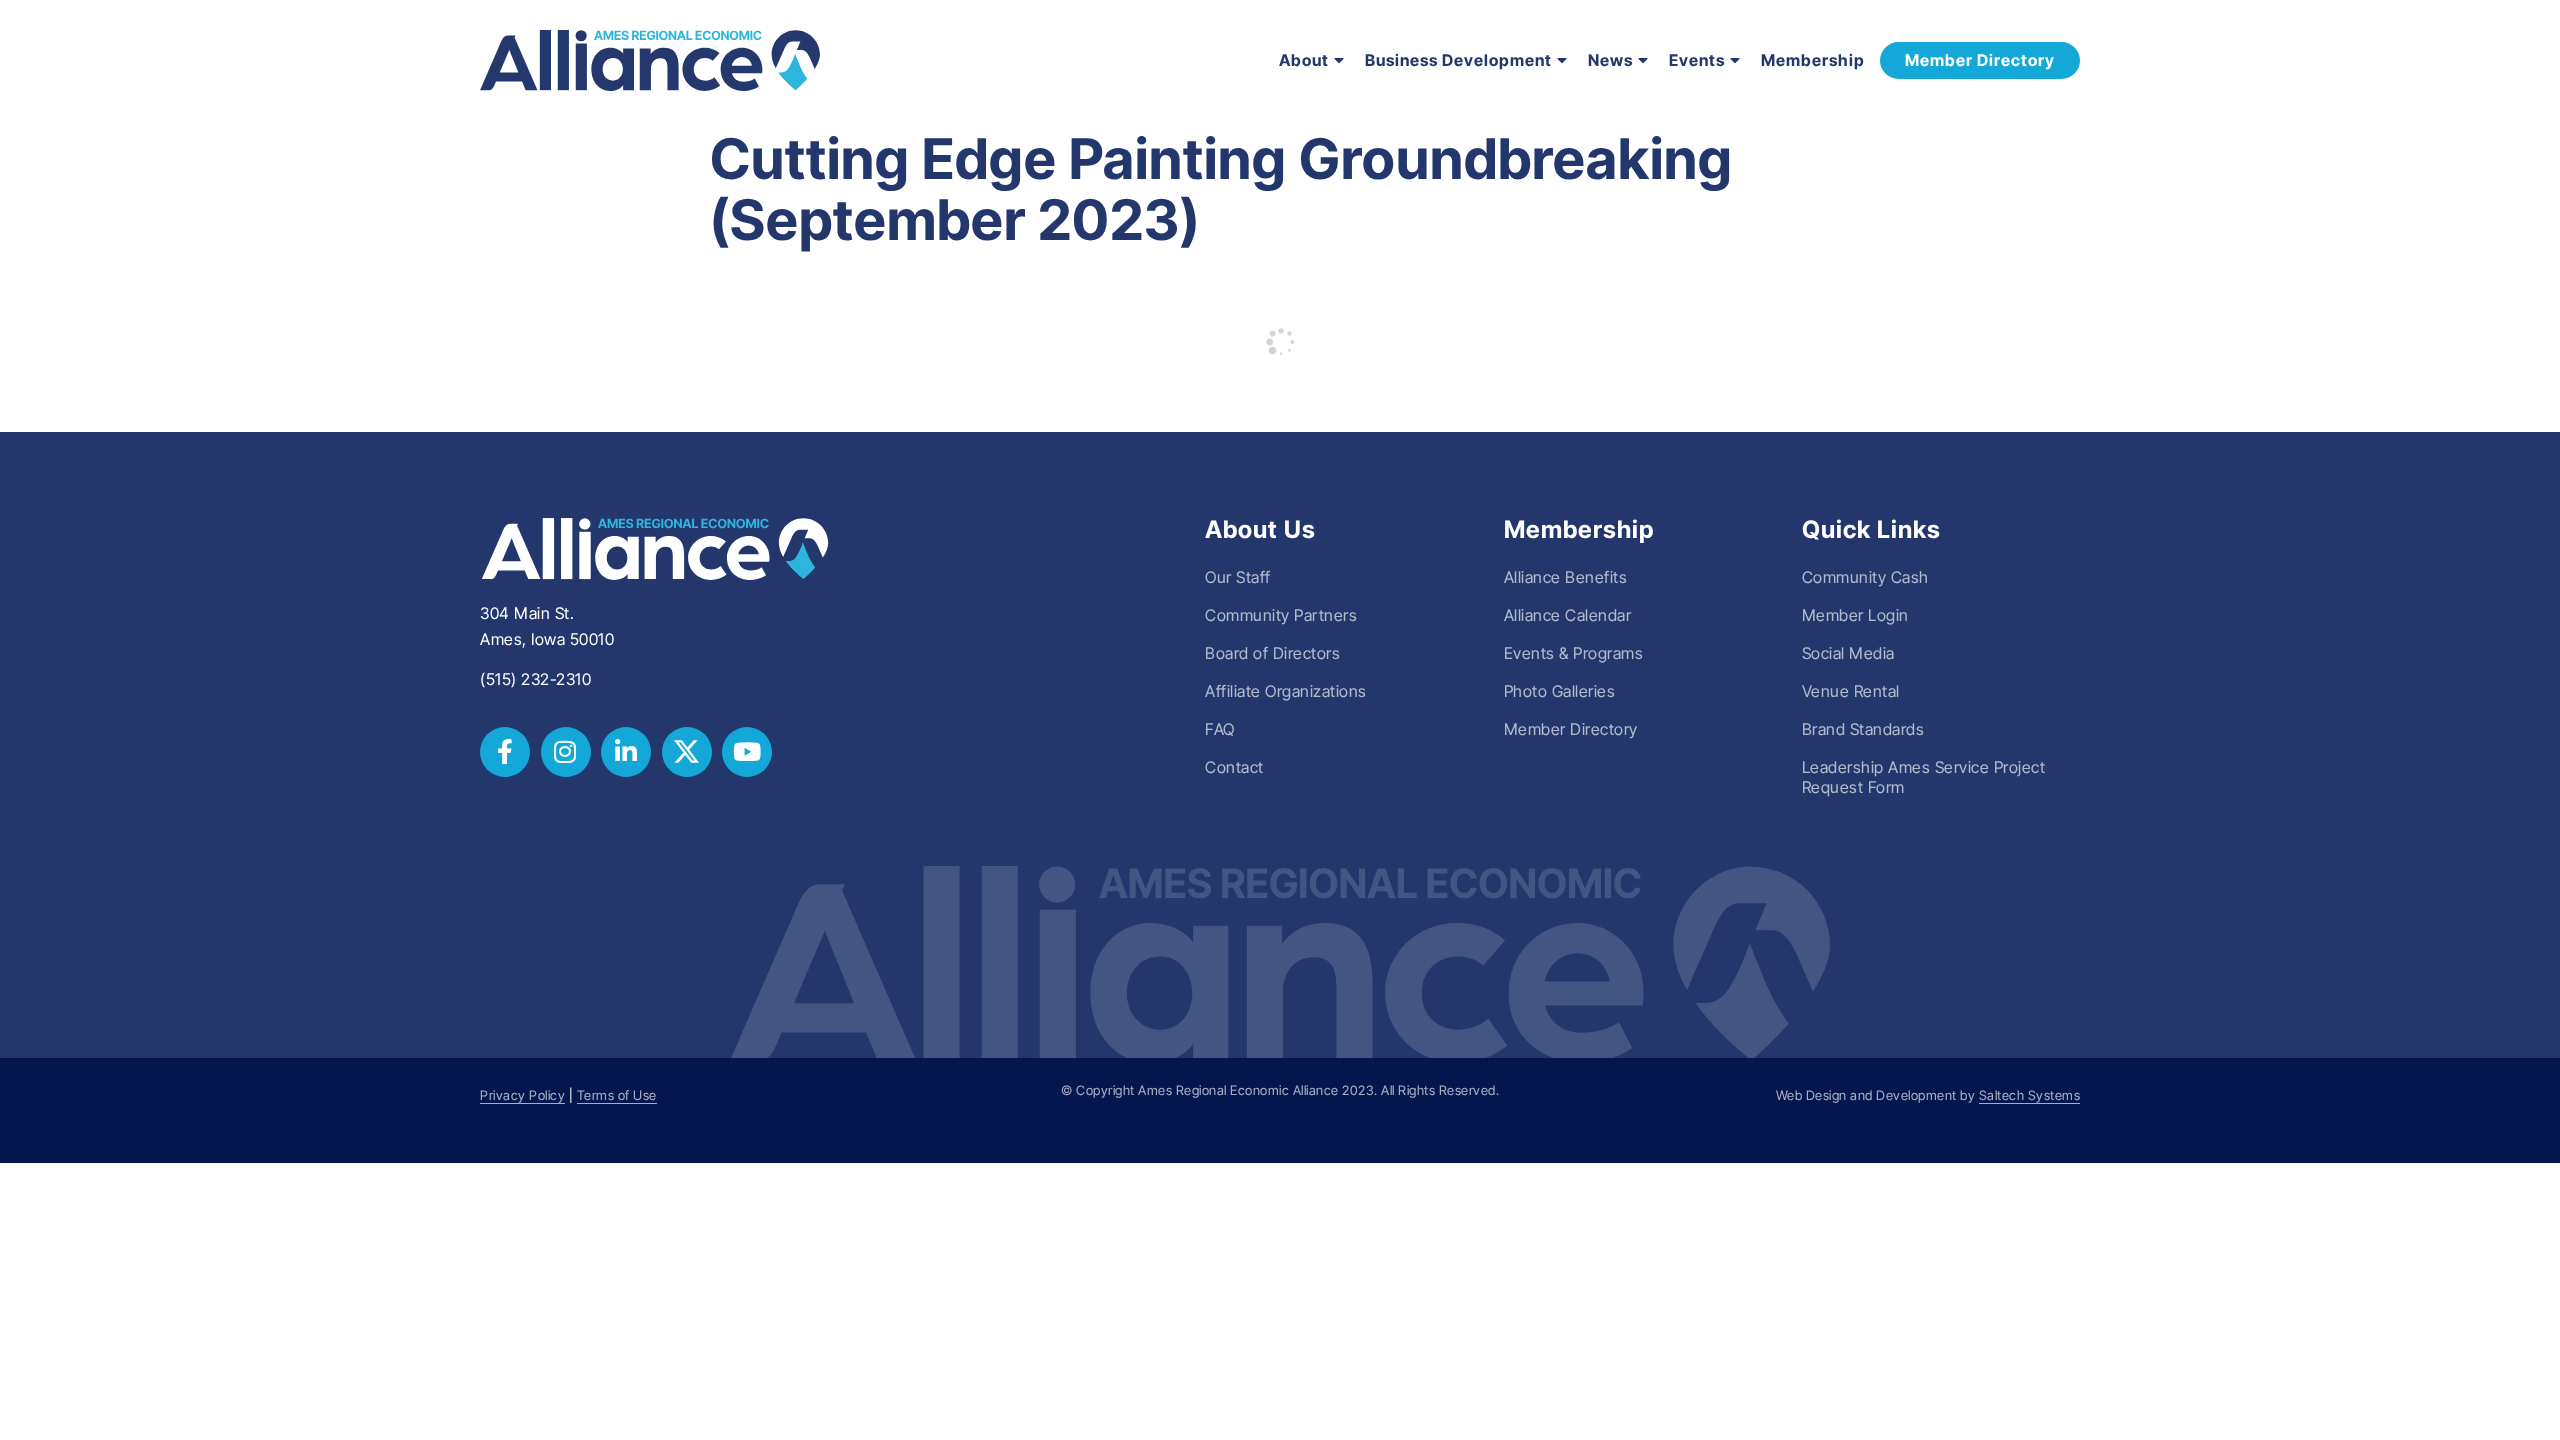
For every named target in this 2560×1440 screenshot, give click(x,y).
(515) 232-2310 (535, 679)
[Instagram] (566, 752)
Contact (1234, 767)
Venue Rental (1851, 691)
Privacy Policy (522, 1095)
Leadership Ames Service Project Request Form (1924, 777)
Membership (1813, 60)
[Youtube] (747, 752)
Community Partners (1281, 615)
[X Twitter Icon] (687, 752)
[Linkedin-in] (626, 752)
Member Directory (1571, 729)
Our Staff (1238, 577)
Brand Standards (1863, 729)
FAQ (1220, 729)
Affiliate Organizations (1286, 691)
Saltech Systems (2030, 1095)
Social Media (1848, 653)
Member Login (1855, 615)
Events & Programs (1574, 653)
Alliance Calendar (1568, 615)
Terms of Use (617, 1095)
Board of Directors (1272, 653)
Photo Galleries (1560, 691)
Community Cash (1865, 577)
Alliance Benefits (1566, 577)
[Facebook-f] (505, 752)
